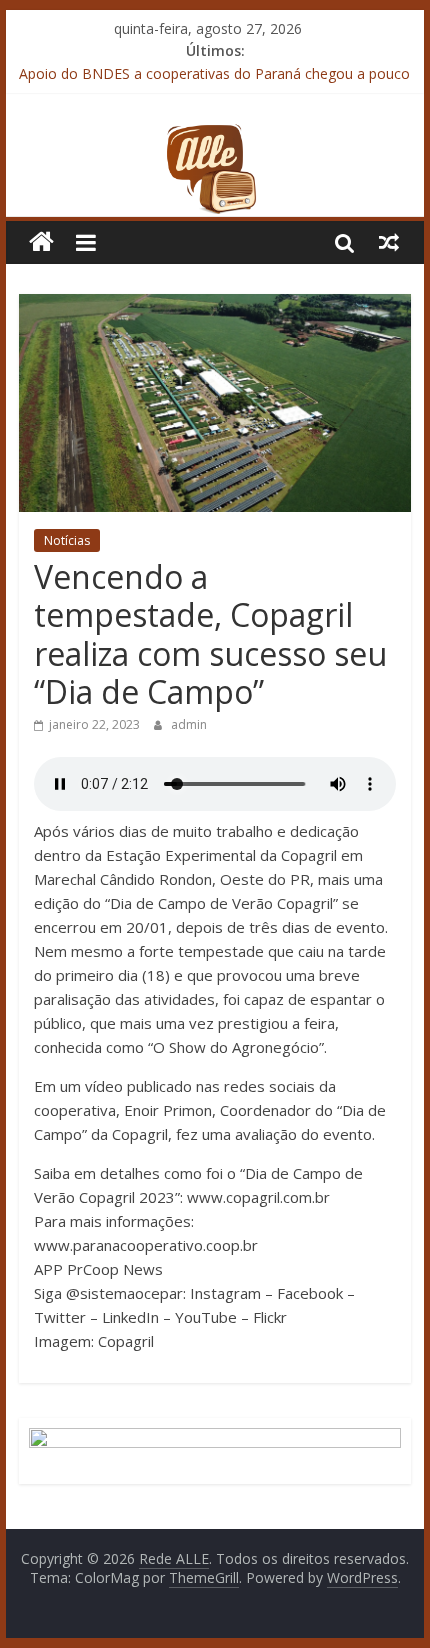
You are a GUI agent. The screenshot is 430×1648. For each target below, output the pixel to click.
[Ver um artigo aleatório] (389, 242)
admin (189, 724)
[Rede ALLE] (214, 135)
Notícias (67, 540)
